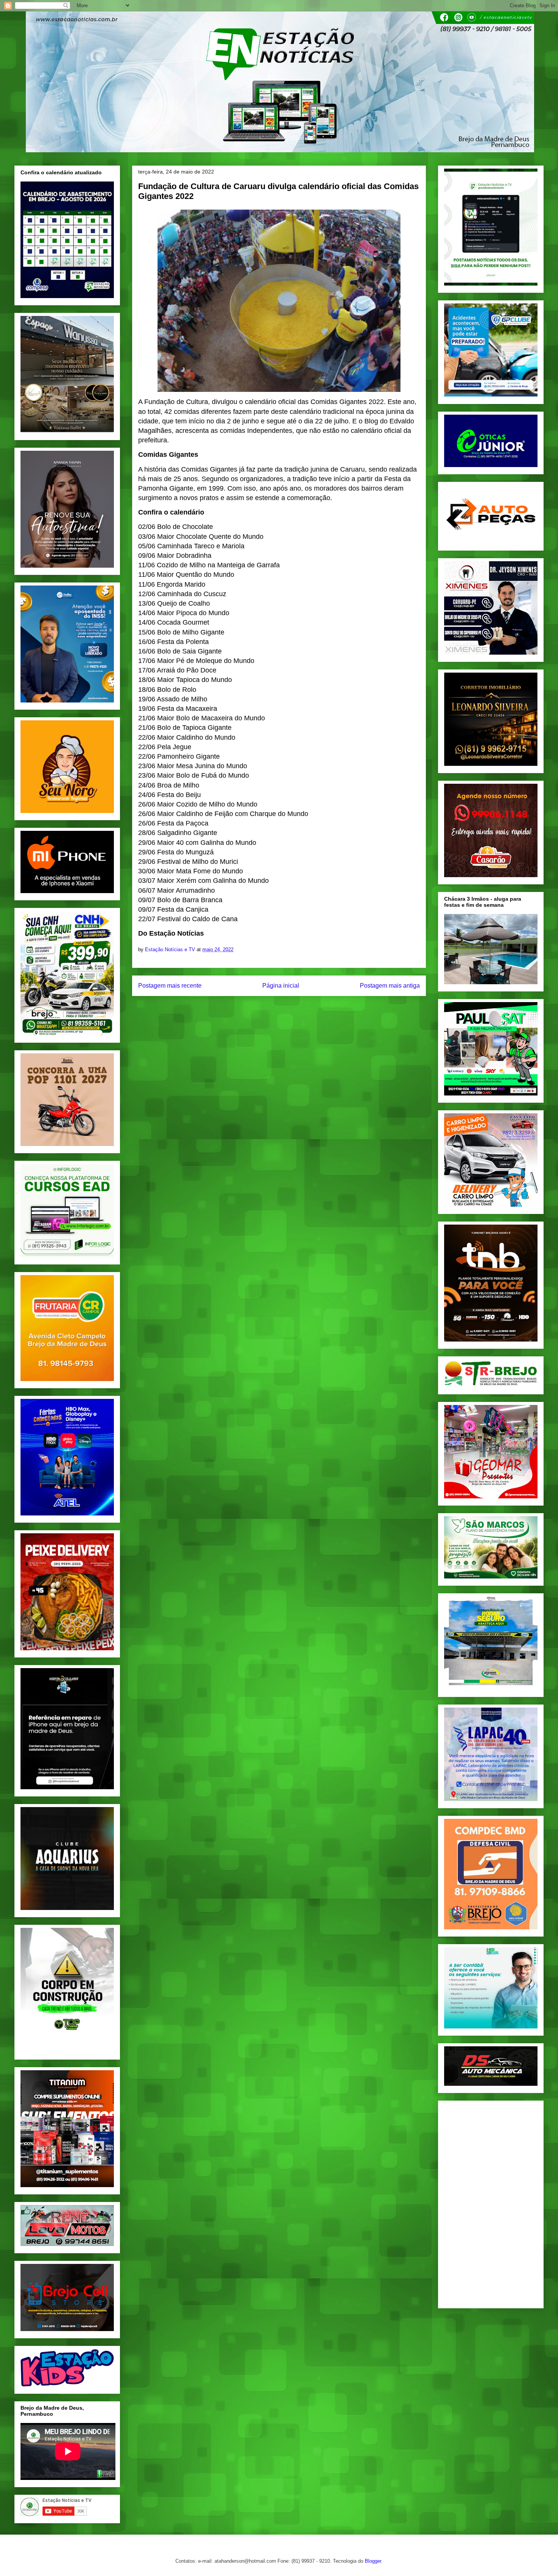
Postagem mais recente (170, 986)
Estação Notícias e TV (171, 949)
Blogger (373, 2561)
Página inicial (281, 986)
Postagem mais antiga (390, 986)
